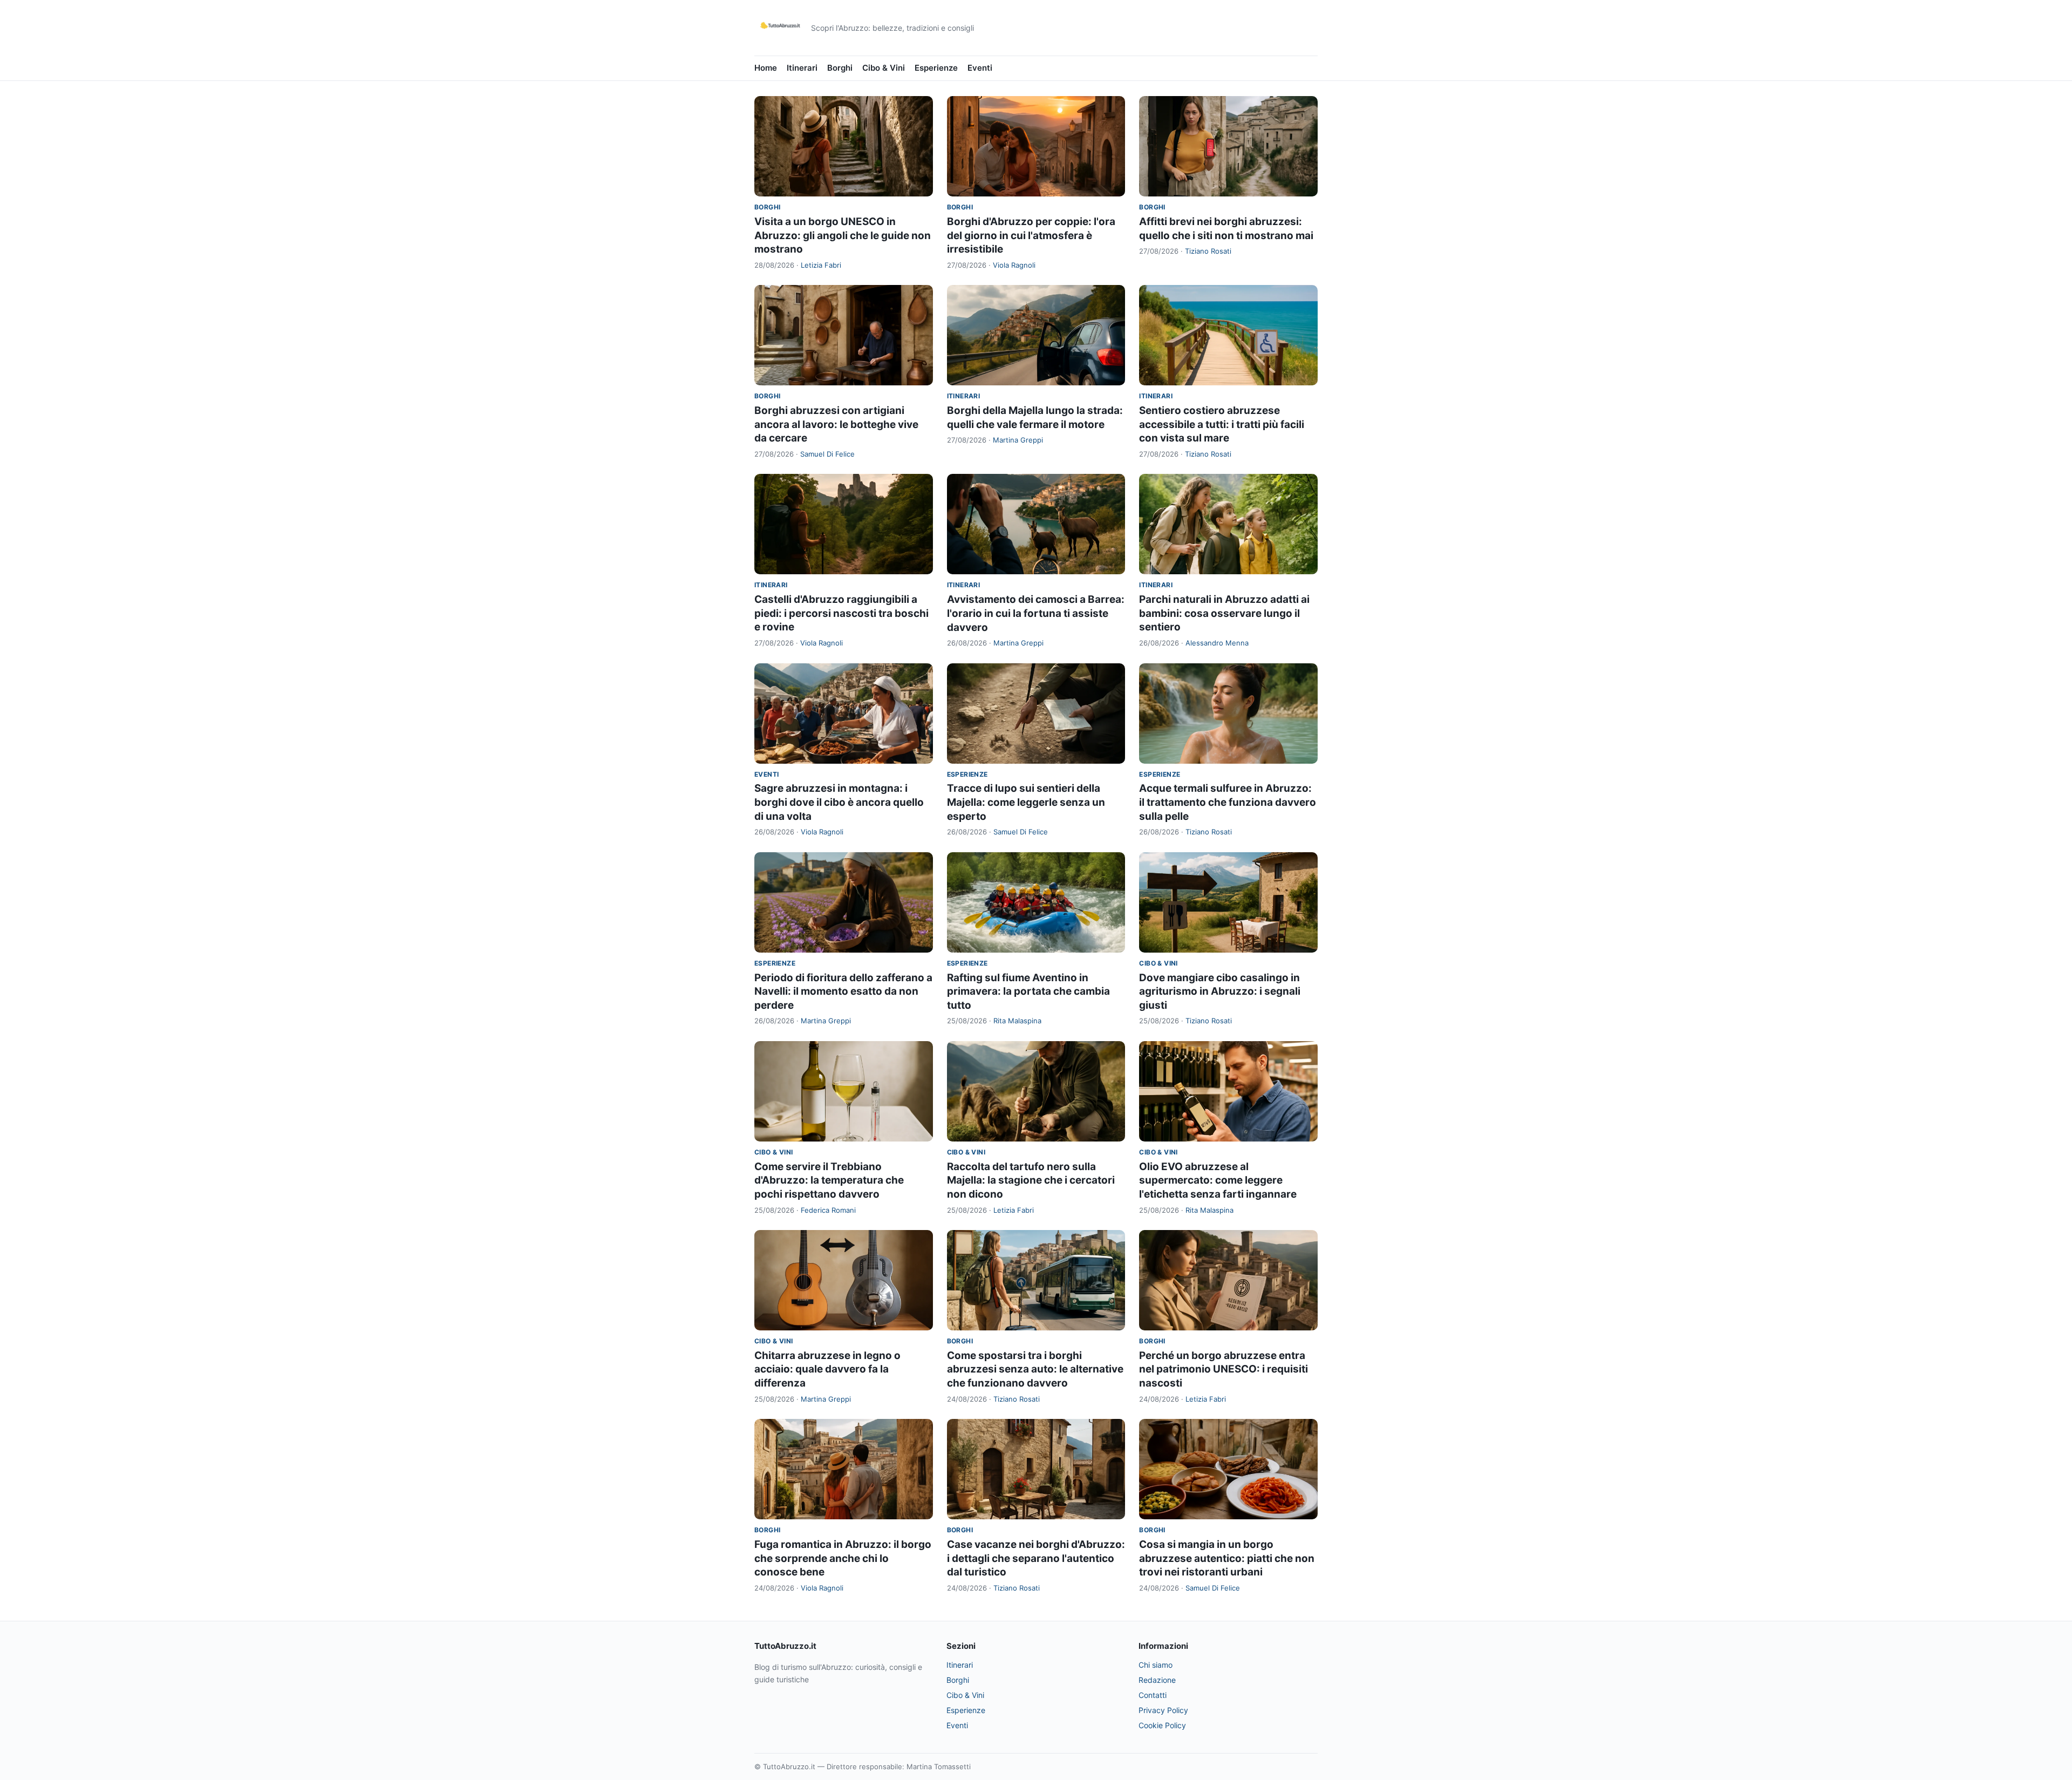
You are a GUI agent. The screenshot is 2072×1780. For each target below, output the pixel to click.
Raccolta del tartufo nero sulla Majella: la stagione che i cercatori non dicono (1031, 1180)
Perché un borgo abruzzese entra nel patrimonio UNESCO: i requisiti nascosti (1224, 1369)
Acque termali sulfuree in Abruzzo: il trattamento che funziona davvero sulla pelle (1228, 802)
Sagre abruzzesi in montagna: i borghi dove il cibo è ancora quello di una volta (839, 802)
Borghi (840, 68)
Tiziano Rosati (1208, 251)
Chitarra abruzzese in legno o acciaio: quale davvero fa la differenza (827, 1369)
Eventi (980, 68)
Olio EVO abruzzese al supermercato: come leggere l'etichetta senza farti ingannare (1218, 1180)
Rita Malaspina (1017, 1021)
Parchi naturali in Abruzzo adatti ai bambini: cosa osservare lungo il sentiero (1224, 613)
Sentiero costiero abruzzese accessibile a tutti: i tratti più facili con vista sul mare (1222, 424)
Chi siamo (1156, 1665)
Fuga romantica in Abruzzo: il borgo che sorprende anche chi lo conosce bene (843, 1558)
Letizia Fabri (821, 265)
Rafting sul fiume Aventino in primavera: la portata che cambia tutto (1028, 991)
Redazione (1157, 1680)
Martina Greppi (1018, 440)
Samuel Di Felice (827, 454)
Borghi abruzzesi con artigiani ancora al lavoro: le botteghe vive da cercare (836, 424)
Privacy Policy (1163, 1710)
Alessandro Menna (1217, 643)
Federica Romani (828, 1210)
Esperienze (936, 68)
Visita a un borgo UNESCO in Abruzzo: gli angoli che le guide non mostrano (843, 235)
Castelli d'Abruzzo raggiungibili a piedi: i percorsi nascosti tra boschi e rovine (841, 613)
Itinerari (802, 68)
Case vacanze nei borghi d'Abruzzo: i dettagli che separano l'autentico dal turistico (1036, 1558)
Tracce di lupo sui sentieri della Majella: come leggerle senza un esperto (1026, 802)
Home (766, 68)
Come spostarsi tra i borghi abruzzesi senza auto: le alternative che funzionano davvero (1035, 1369)
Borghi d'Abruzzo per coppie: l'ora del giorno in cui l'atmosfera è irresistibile (1031, 235)
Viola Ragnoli (1014, 265)
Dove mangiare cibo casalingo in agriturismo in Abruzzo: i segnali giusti (1220, 991)
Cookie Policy (1162, 1725)
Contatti (1153, 1695)
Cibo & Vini (884, 68)
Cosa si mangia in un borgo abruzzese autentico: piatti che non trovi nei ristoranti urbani (1227, 1558)
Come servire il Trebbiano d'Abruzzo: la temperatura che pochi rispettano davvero (829, 1180)
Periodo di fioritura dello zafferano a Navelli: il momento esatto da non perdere (843, 991)
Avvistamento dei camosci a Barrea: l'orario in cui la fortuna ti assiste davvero (1036, 613)
